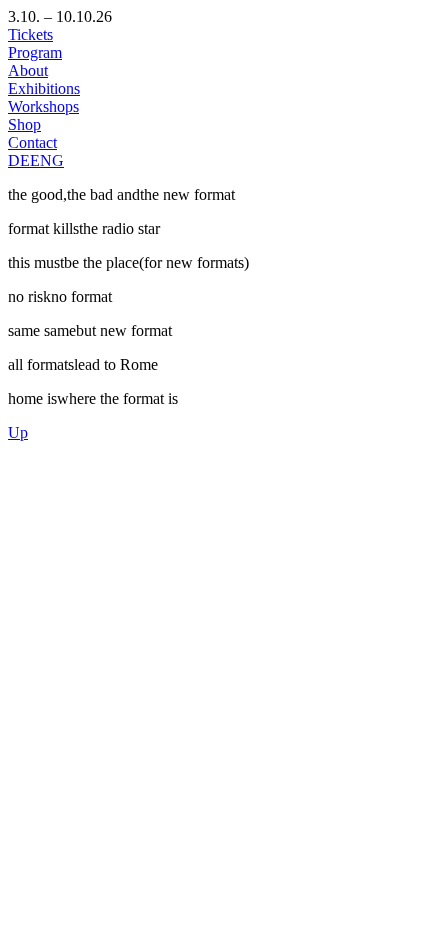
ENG (47, 160)
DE (19, 160)
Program (35, 52)
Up (18, 432)
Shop (24, 124)
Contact (32, 142)
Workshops (43, 106)
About (28, 70)
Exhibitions (44, 88)
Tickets (30, 34)
